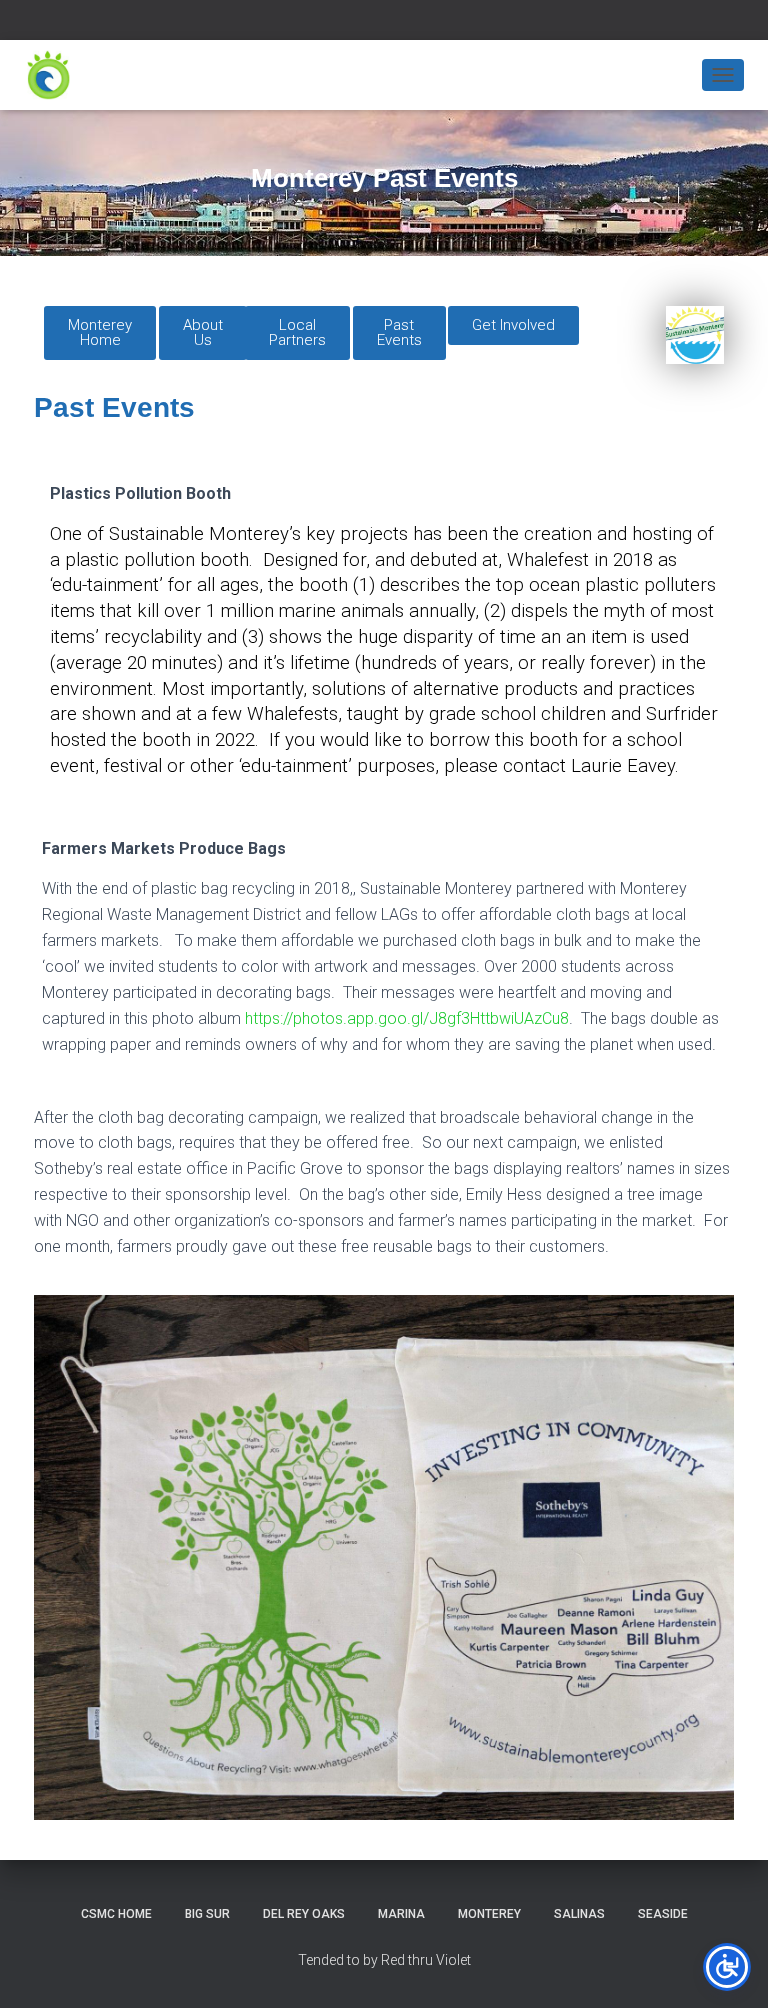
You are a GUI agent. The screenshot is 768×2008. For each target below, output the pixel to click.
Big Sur (207, 1914)
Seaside (663, 1914)
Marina (401, 1914)
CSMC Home (116, 1914)
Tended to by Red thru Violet (384, 1960)
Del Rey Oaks (304, 1914)
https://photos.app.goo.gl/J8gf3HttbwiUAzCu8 (407, 1018)
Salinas (579, 1914)
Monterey (489, 1914)
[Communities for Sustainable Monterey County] (56, 75)
